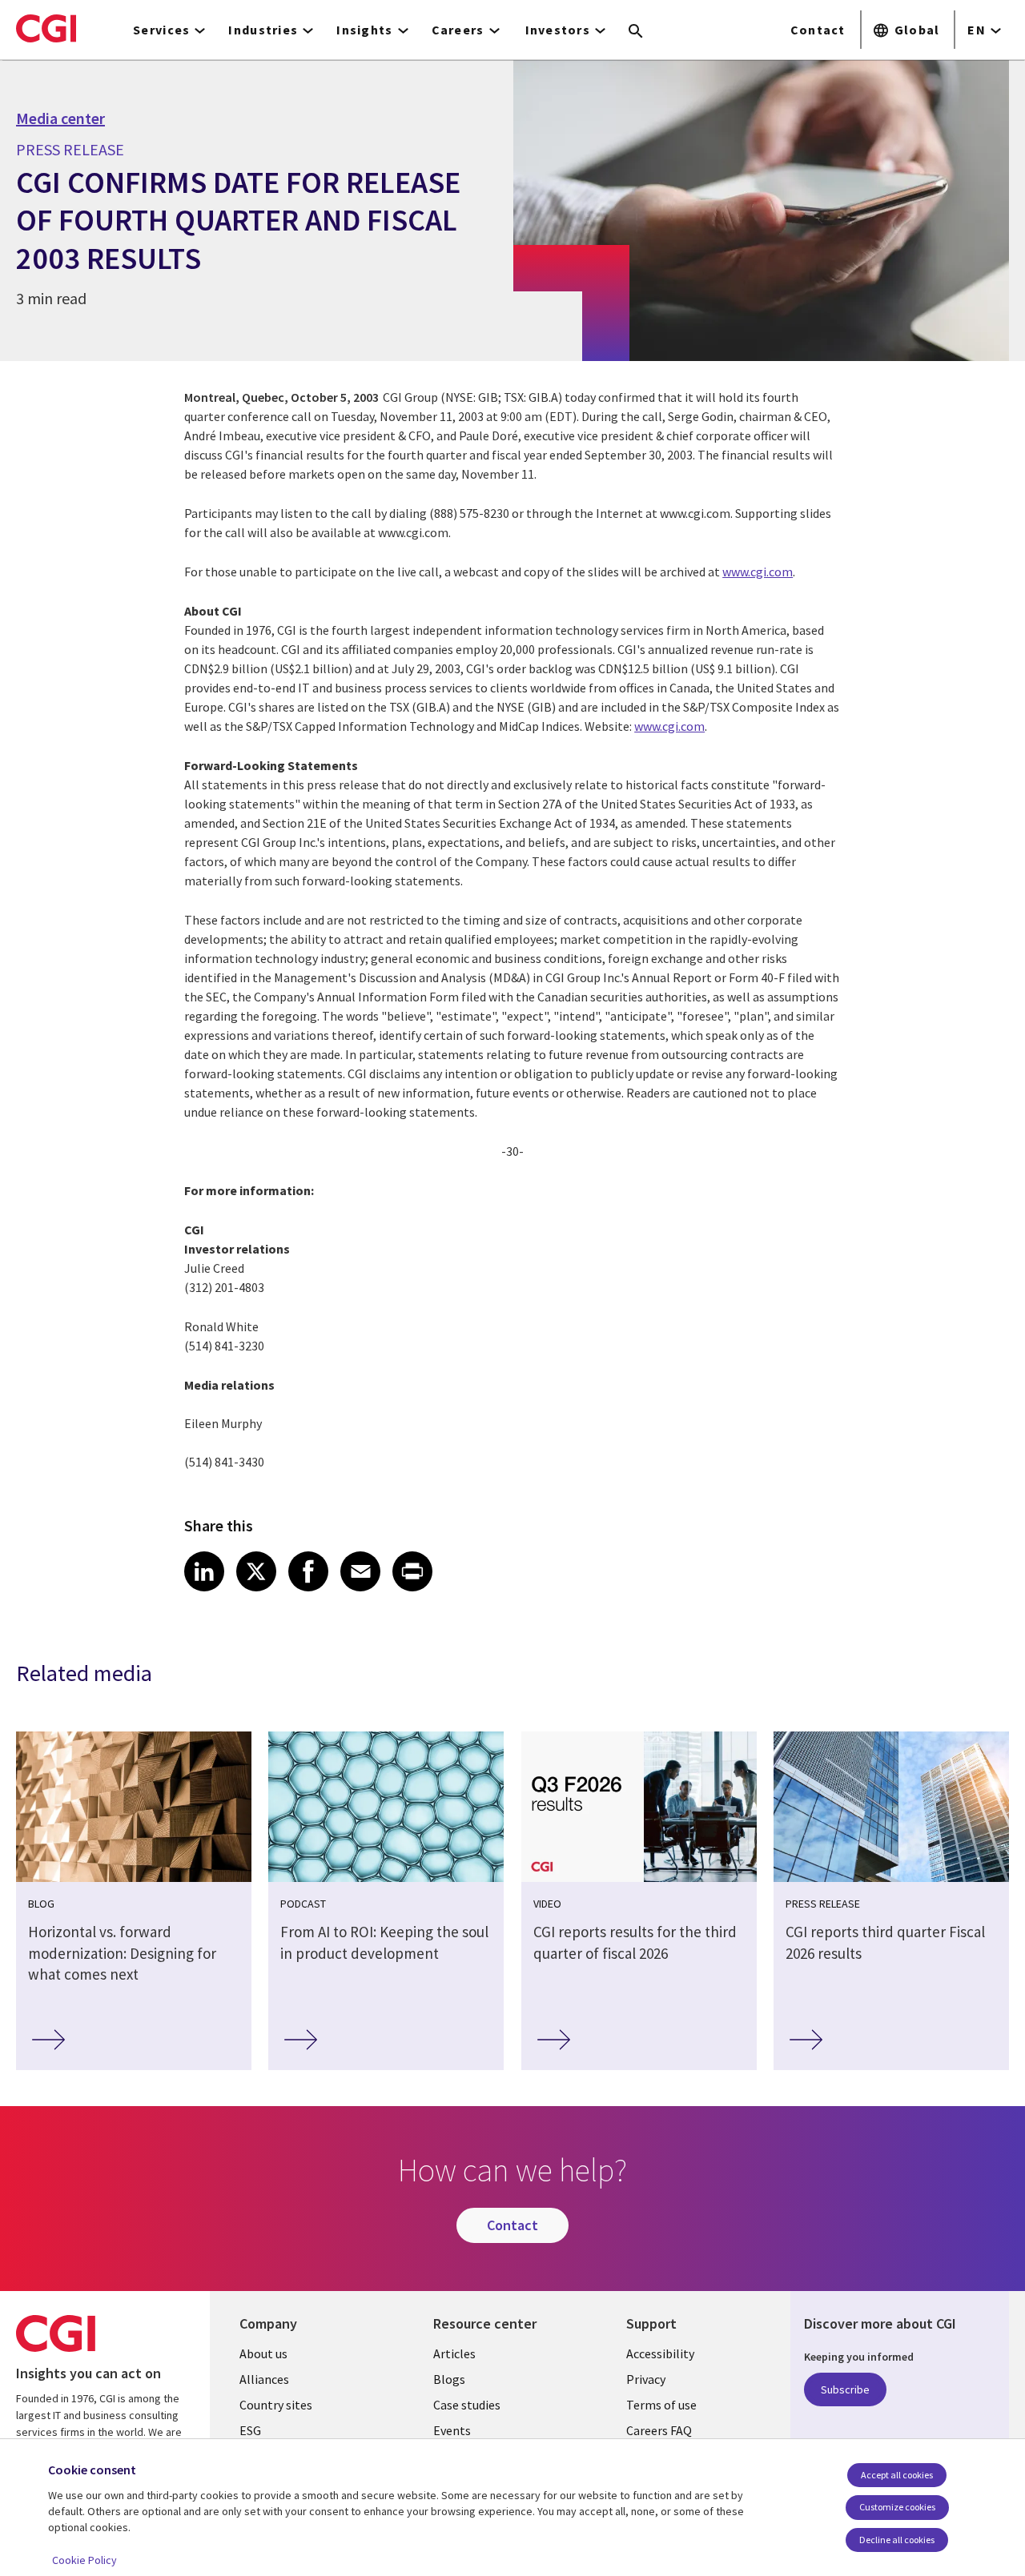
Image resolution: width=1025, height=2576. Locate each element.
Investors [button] (558, 30)
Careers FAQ (659, 2430)
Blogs (449, 2379)
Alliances (264, 2379)
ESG (250, 2430)
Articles (454, 2353)
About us (263, 2353)
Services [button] (161, 30)
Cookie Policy (84, 2560)
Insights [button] (364, 30)
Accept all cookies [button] (897, 2475)
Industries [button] (263, 30)
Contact (818, 30)
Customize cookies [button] (897, 2507)
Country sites (276, 2405)
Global (917, 30)
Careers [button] (458, 30)
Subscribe (845, 2389)
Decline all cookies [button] (897, 2540)
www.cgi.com (758, 572)
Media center (60, 118)
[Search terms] (636, 32)
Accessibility (660, 2353)
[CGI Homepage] (46, 28)
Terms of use (661, 2405)
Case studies (467, 2405)
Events (452, 2430)
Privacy (646, 2379)
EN (977, 30)
